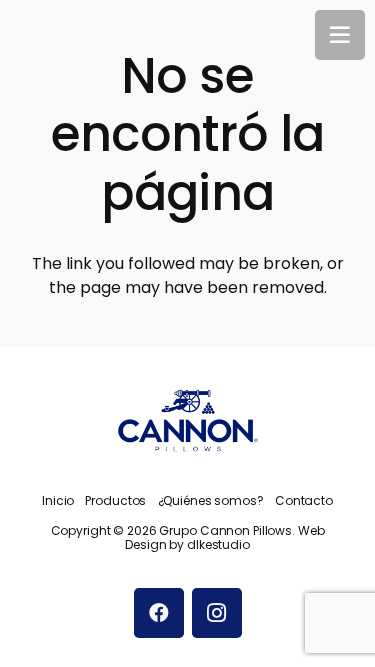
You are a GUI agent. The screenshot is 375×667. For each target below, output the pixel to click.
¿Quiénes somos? (211, 500)
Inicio (58, 500)
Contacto (304, 500)
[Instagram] (217, 613)
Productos (115, 500)
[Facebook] (159, 613)
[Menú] (340, 35)
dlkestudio (218, 544)
